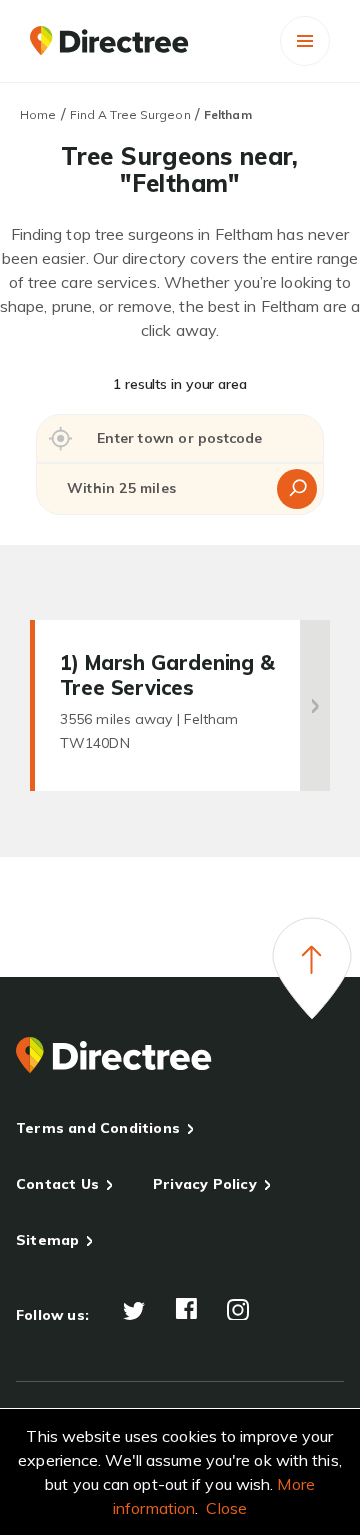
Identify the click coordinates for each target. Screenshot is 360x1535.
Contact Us (57, 1184)
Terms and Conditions (98, 1128)
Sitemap (47, 1240)
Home (38, 114)
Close (226, 1508)
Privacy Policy (205, 1184)
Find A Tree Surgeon (130, 114)
